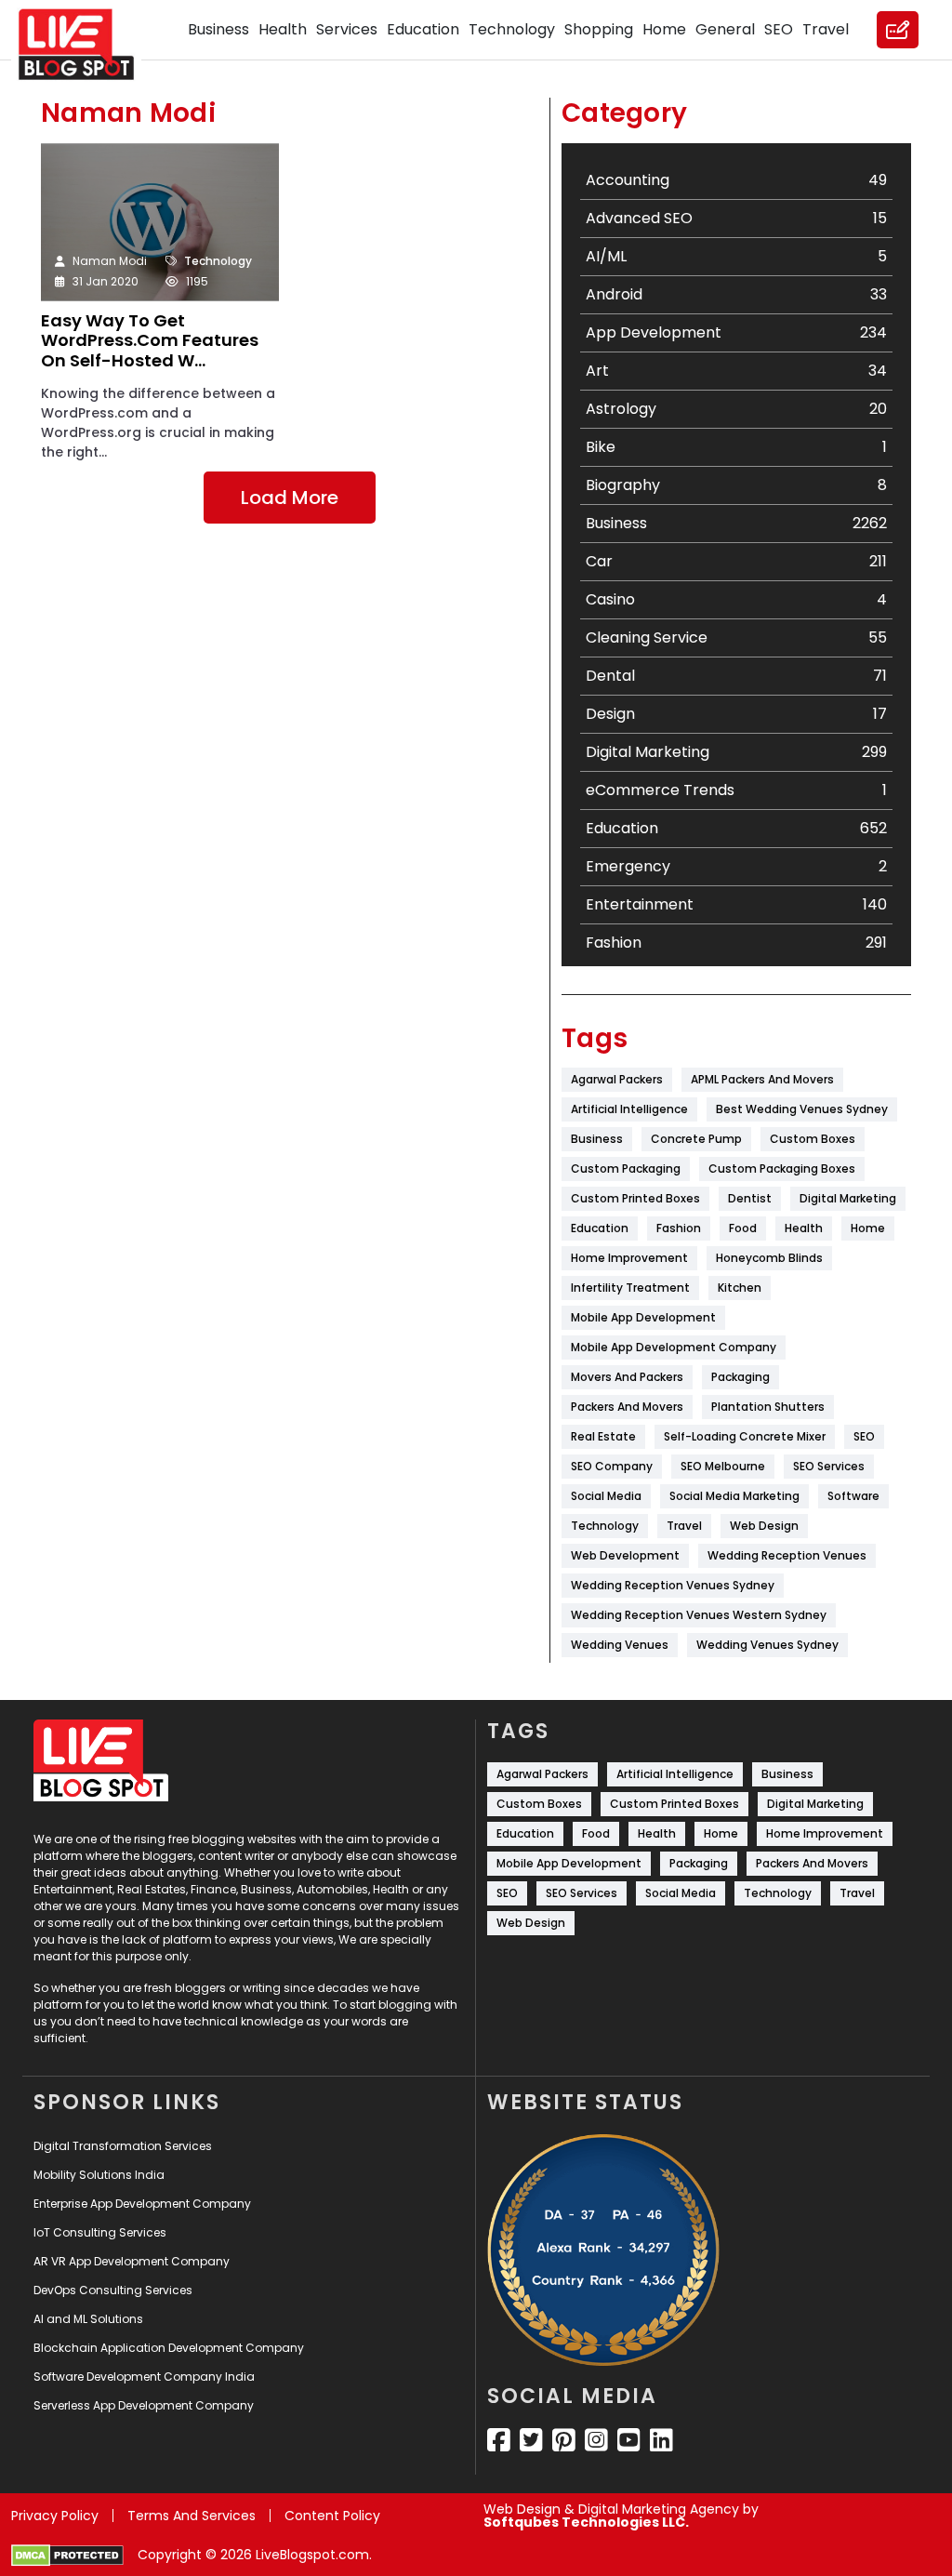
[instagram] (596, 2440)
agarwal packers (617, 1079)
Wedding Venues (620, 1645)
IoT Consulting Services (100, 2232)
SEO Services (829, 1466)
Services (347, 29)
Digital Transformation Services (123, 2146)
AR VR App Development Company (132, 2261)
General (725, 29)
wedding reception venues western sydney (699, 1615)
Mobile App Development (643, 1317)
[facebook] (499, 2440)
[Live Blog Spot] (87, 45)
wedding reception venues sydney (673, 1585)
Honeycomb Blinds (769, 1258)
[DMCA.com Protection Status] (67, 2556)
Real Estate (603, 1436)
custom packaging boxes (782, 1168)
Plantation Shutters (768, 1407)
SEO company (612, 1466)
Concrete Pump (696, 1139)
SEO (779, 29)
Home (664, 29)
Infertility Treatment (630, 1288)
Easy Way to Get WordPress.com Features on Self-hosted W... (150, 341)
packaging (740, 1377)
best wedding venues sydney (802, 1109)
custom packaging (626, 1168)
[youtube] (629, 2440)
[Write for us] (898, 30)
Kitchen (740, 1288)
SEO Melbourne (723, 1466)
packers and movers (627, 1407)
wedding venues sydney (767, 1645)
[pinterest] (564, 2440)
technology (605, 1526)
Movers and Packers (627, 1377)
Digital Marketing (848, 1198)
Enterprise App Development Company (142, 2204)
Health (283, 29)
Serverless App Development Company (144, 2405)
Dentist (750, 1198)
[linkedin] (661, 2440)
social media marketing (734, 1496)
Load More (290, 498)
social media (606, 1496)
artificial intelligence (629, 1109)
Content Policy (332, 2516)
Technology (512, 29)
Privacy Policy (55, 2516)
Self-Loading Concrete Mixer (745, 1436)
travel (684, 1526)
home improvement (629, 1258)
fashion (679, 1228)
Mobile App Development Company (674, 1347)
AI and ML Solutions (88, 2319)
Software (853, 1496)
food (743, 1228)
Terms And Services (192, 2516)
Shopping (599, 29)
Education (423, 29)
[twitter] (531, 2440)
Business (218, 29)
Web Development (625, 1555)
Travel (826, 29)
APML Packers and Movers (762, 1079)
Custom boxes (813, 1139)
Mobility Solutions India (99, 2175)
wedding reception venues (787, 1555)
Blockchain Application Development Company (169, 2348)
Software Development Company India (144, 2377)
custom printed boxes (635, 1198)
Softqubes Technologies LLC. (586, 2522)
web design (764, 1526)
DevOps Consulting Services (113, 2290)
